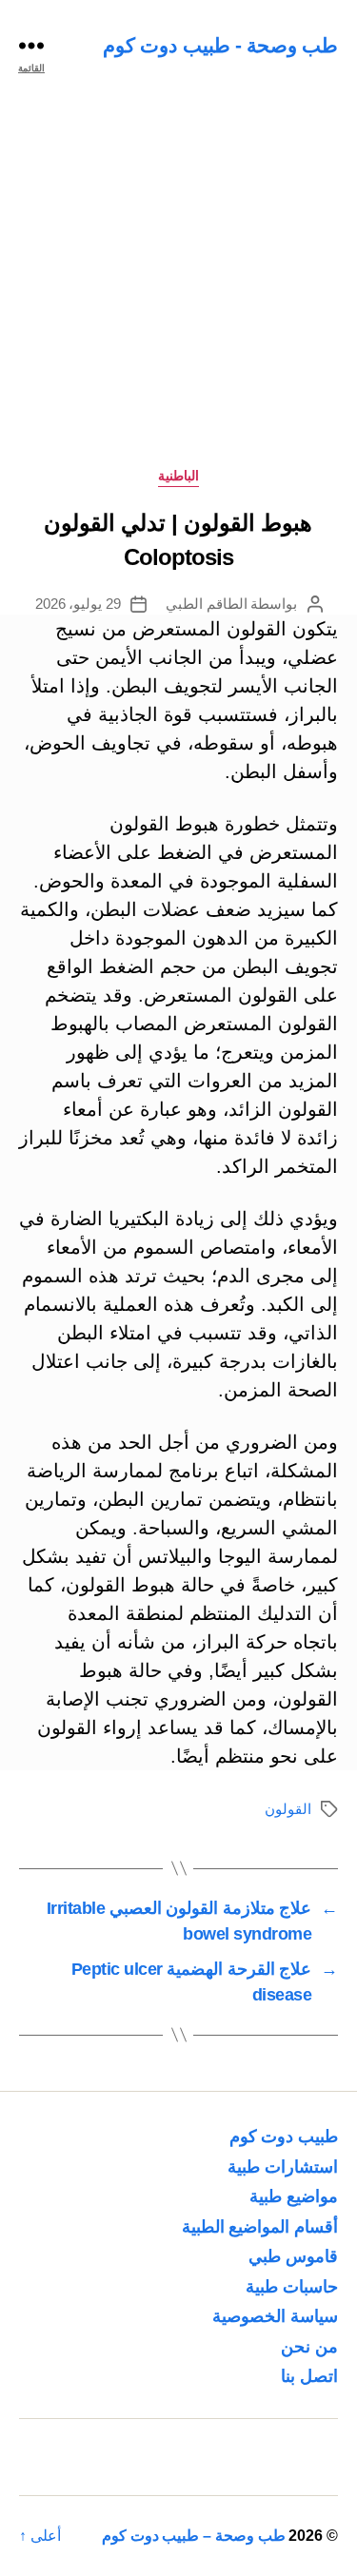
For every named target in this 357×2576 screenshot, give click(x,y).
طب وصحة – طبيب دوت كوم (194, 2536)
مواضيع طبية (294, 2196)
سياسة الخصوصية (275, 2316)
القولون (288, 1809)
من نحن (309, 2347)
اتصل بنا (309, 2376)
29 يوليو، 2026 (79, 604)
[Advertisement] (178, 278)
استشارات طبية (283, 2167)
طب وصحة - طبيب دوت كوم (220, 45)
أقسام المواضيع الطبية (260, 2227)
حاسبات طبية (292, 2287)
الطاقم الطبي (207, 604)
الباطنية (178, 476)
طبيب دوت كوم (284, 2137)
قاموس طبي (293, 2256)
